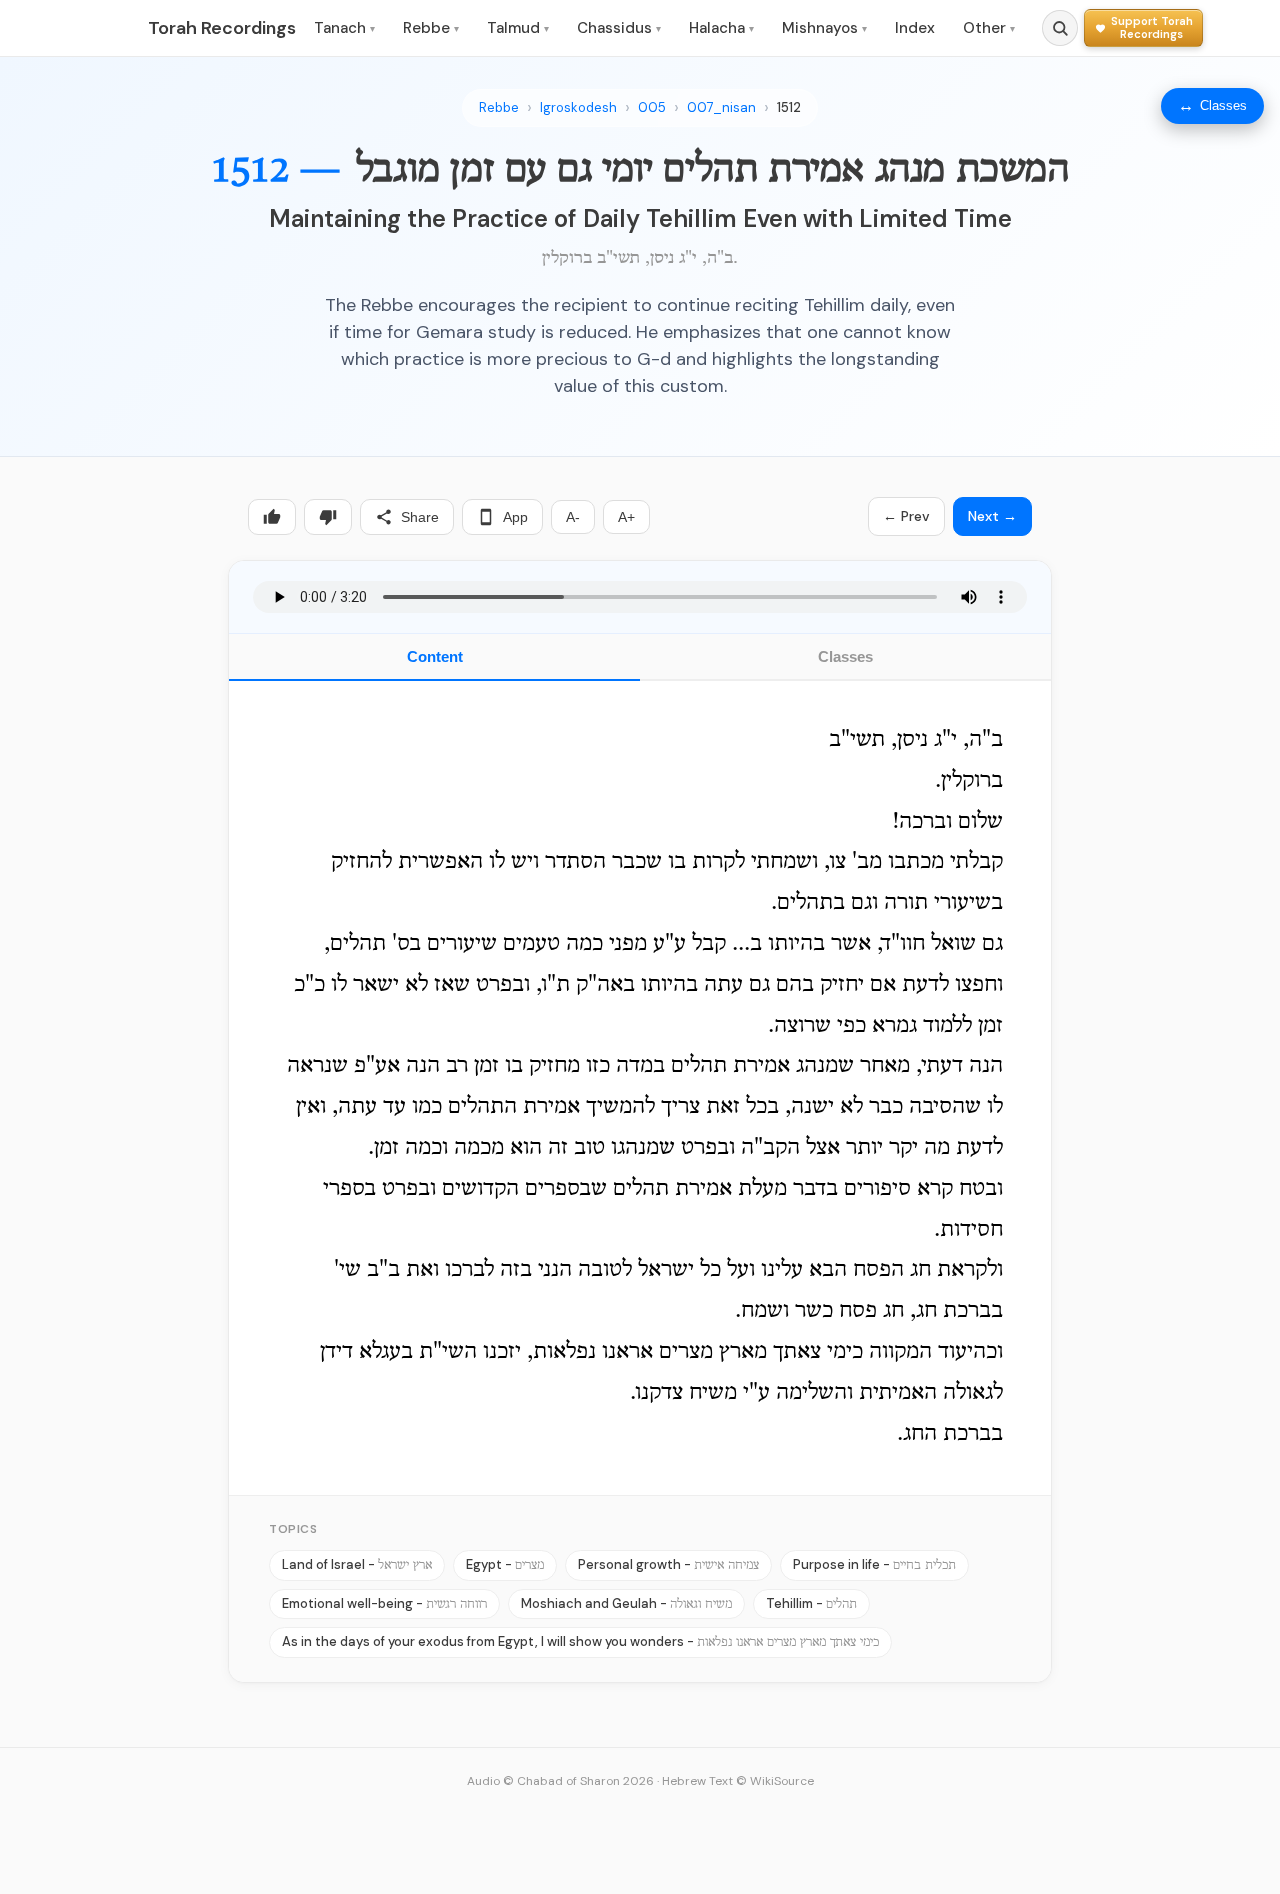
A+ (626, 517)
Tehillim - (811, 1603)
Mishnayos (824, 28)
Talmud (518, 28)
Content (435, 656)
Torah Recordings (222, 28)
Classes (845, 656)
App (515, 517)
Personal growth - (668, 1564)
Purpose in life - (874, 1564)
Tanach (344, 28)
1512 (789, 107)
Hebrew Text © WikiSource (738, 1781)
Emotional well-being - (384, 1603)
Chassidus (619, 28)
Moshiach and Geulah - (626, 1603)
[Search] (1060, 28)
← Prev (906, 516)
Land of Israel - (357, 1564)
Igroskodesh (578, 107)
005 (652, 107)
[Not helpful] (328, 517)
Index (915, 28)
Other (989, 28)
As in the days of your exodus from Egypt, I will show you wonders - (580, 1641)
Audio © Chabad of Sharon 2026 (560, 1781)
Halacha (721, 28)
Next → (992, 516)
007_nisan (721, 107)
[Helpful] (272, 517)
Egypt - (505, 1564)
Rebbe (431, 28)
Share (420, 517)
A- (573, 517)
